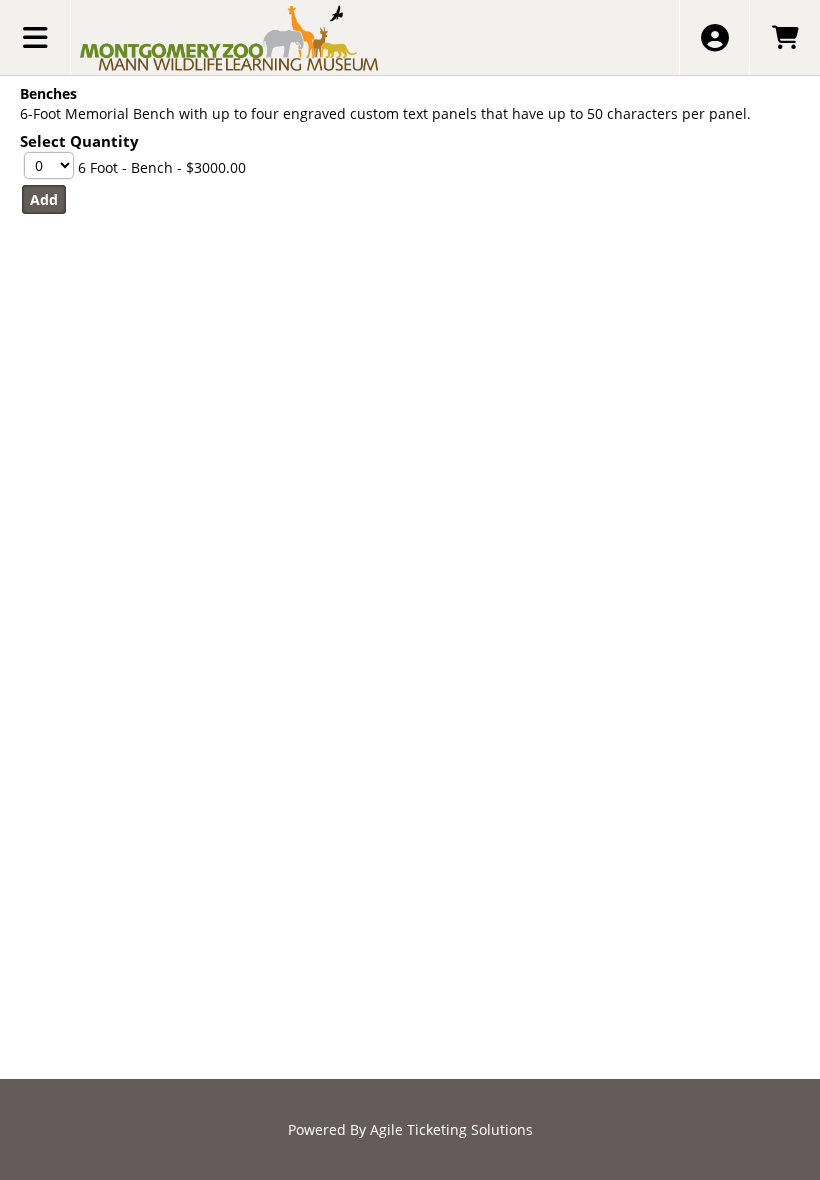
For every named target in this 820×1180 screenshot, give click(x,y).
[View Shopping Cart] (784, 37)
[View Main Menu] (35, 37)
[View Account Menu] (714, 37)
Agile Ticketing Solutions (451, 1129)
